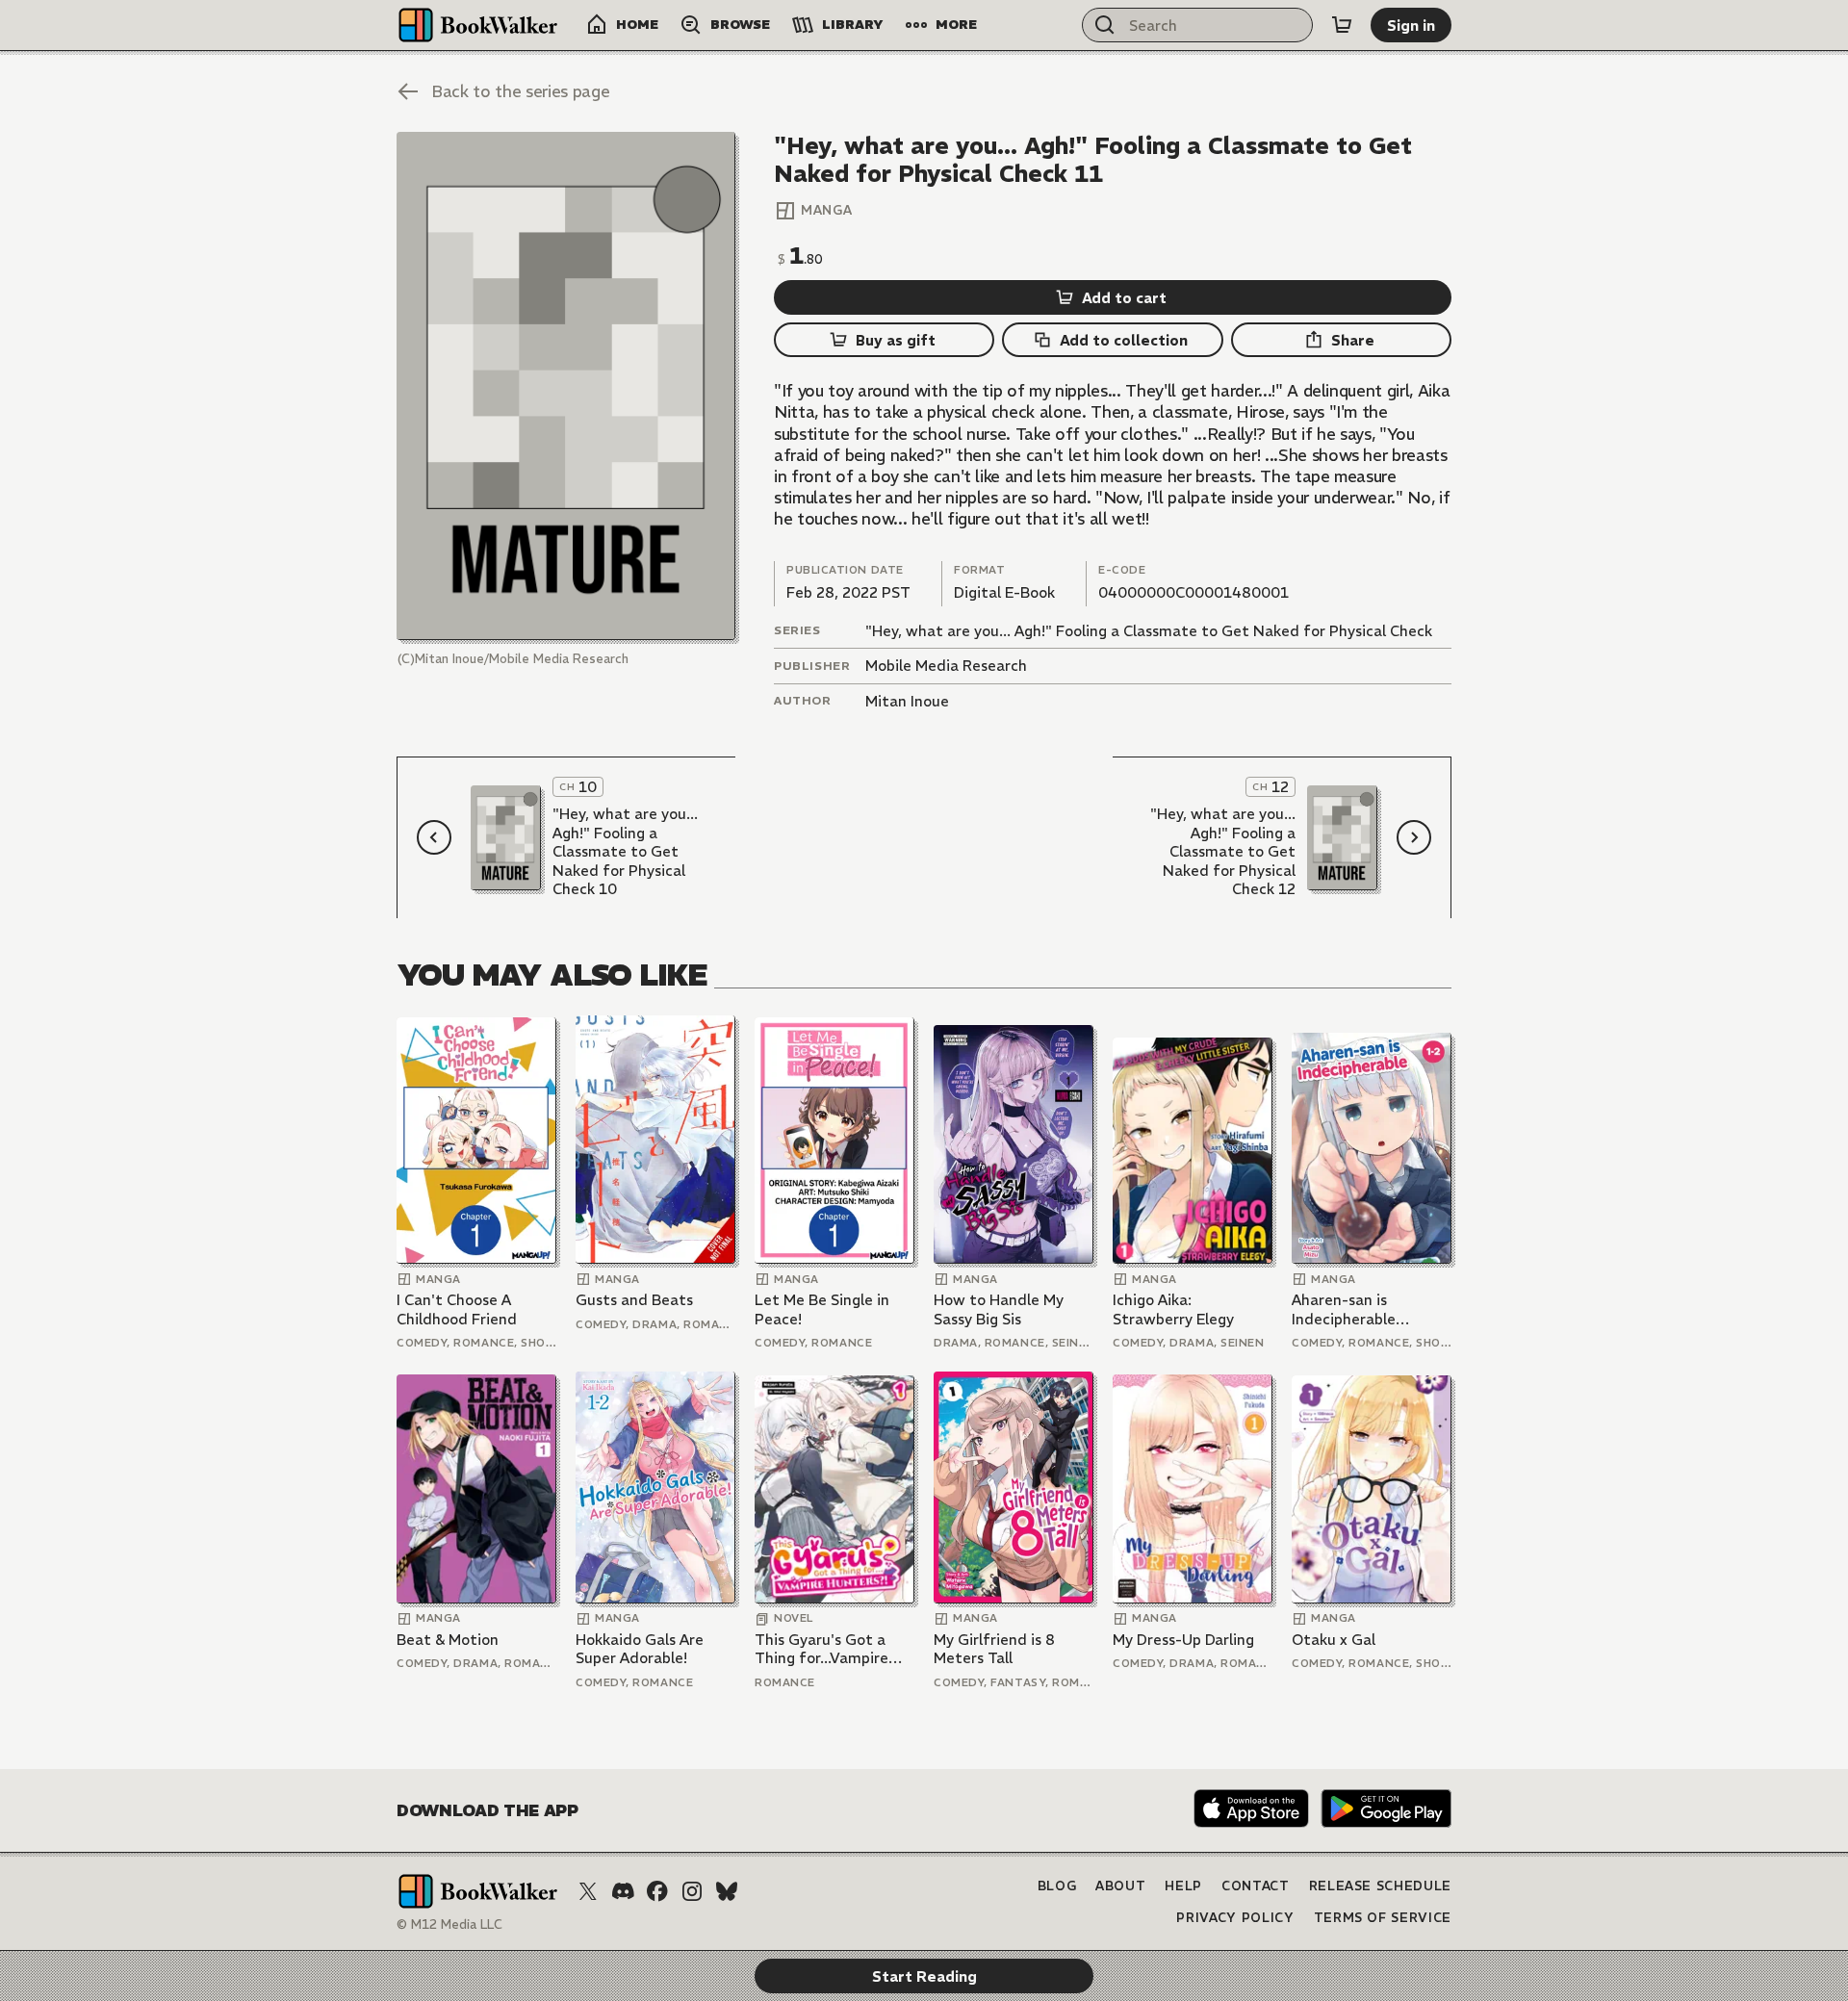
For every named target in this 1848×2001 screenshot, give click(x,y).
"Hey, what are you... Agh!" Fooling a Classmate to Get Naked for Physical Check (1149, 631)
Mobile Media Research (946, 666)
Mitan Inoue (907, 701)
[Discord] (623, 1891)
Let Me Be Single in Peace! (822, 1309)
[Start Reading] (566, 386)
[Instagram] (692, 1891)
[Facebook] (657, 1891)
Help (1183, 1886)
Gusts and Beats (634, 1300)
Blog (1057, 1886)
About (1120, 1886)
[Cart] (1342, 25)
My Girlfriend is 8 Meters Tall (994, 1649)
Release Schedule (1380, 1886)
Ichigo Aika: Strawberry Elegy (1173, 1309)
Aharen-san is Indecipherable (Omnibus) (1344, 1309)
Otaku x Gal (1334, 1640)
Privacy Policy (1235, 1918)
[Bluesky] (727, 1891)
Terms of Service (1383, 1918)
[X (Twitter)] (588, 1891)
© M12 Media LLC (449, 1924)
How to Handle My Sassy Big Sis (999, 1309)
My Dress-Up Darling (1183, 1640)
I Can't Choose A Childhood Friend (457, 1309)
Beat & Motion (448, 1640)
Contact (1256, 1886)
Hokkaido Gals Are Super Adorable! (640, 1649)
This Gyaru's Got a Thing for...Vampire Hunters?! (821, 1649)
